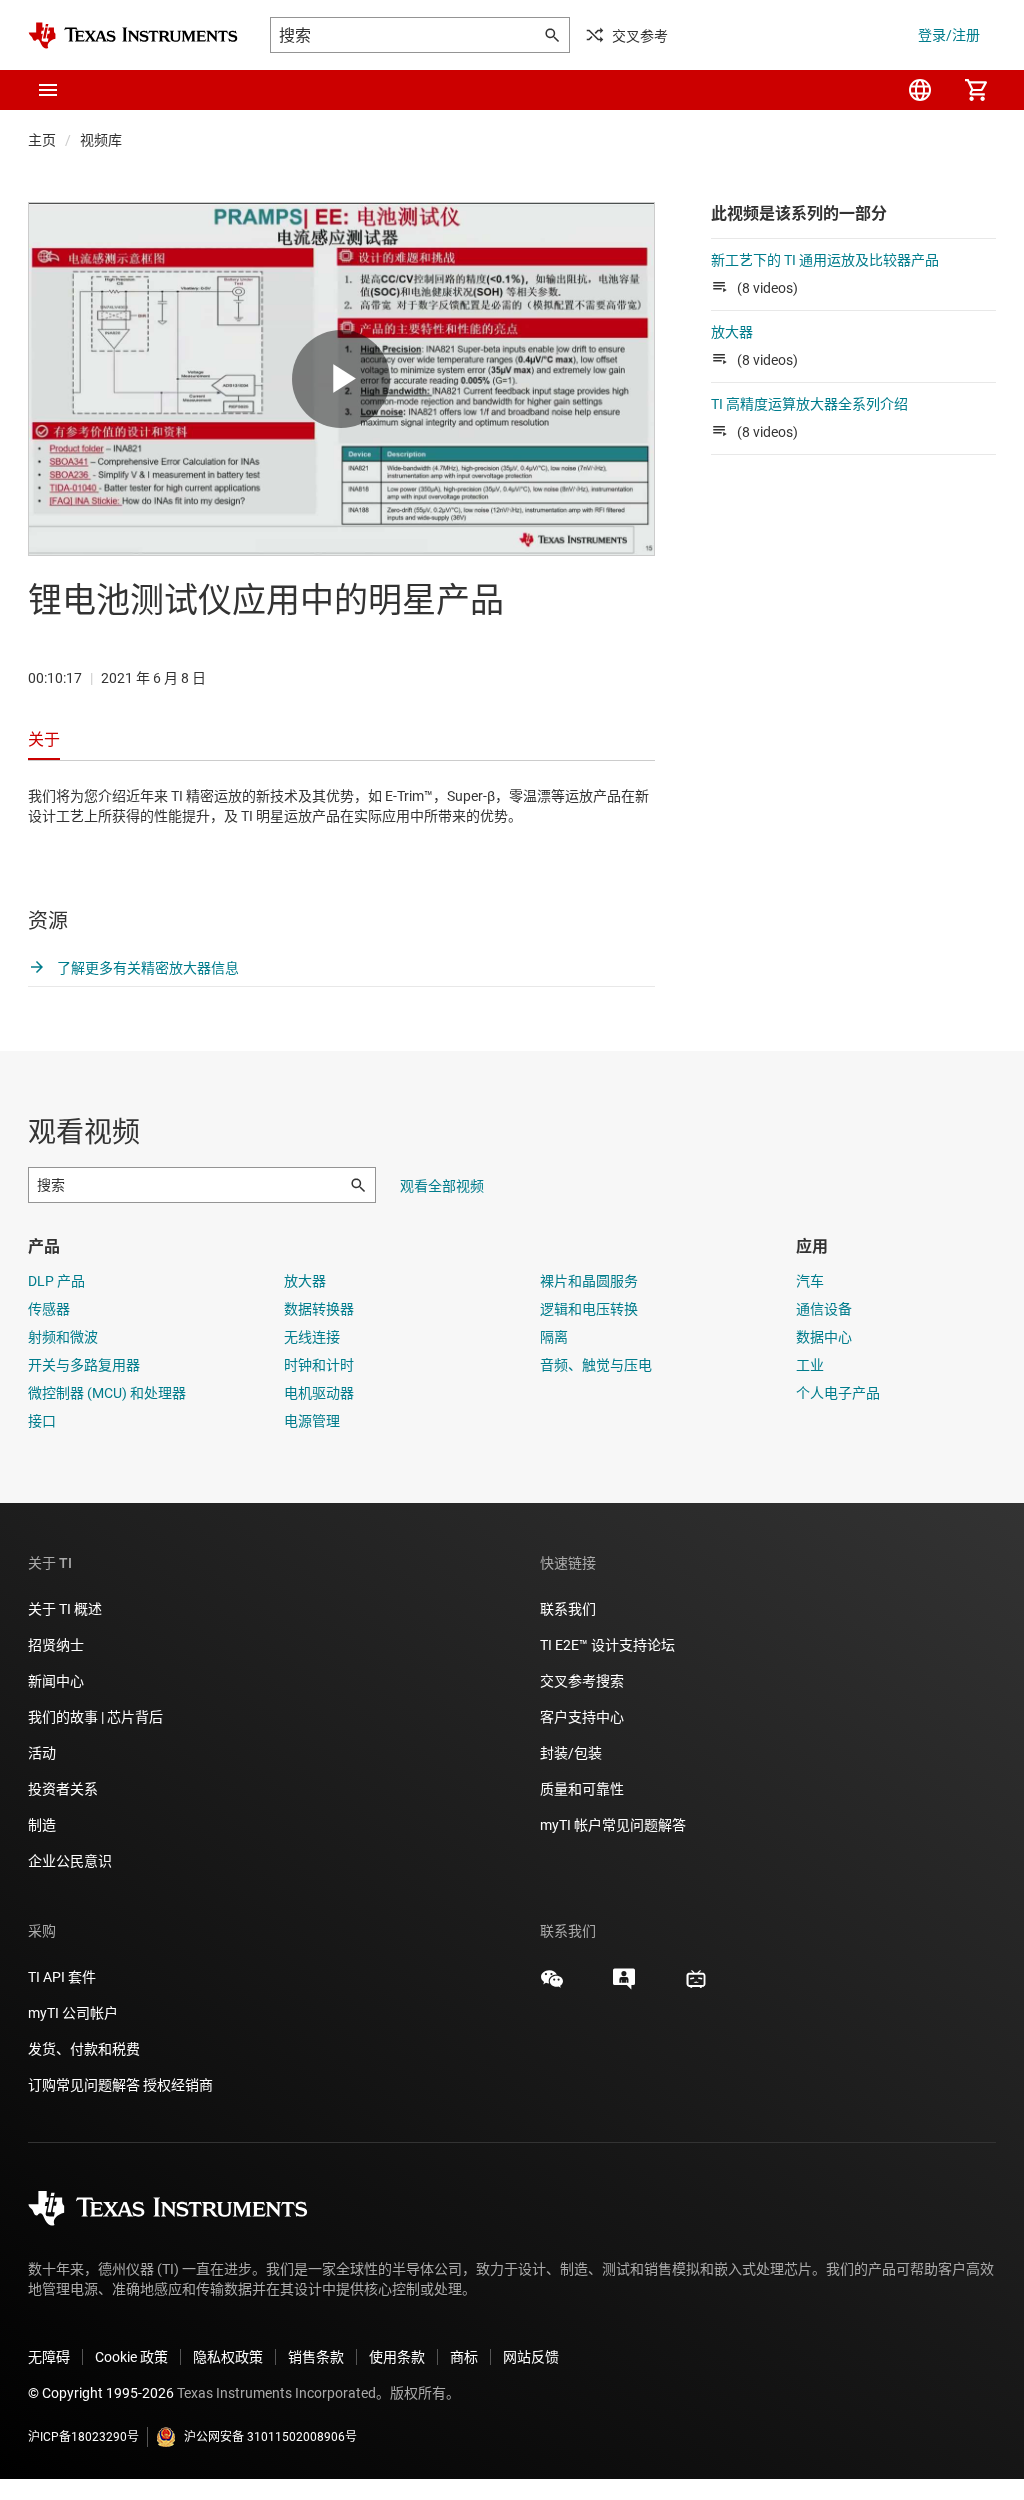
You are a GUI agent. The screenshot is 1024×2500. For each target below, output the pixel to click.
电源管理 (312, 1421)
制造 (42, 1825)
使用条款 (397, 2357)
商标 (464, 2357)
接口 (42, 1421)
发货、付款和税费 (84, 2049)
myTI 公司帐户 (73, 2013)
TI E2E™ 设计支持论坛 (607, 1645)
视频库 (101, 140)
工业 (810, 1365)
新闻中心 (56, 1681)
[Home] (133, 35)
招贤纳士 (56, 1645)
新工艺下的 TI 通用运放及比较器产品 (825, 260)
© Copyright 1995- (101, 2393)
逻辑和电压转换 (589, 1309)
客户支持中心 (582, 1717)
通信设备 (824, 1309)
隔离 (554, 1337)
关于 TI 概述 (65, 1609)
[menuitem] (920, 90)
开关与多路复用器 (84, 1365)
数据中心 (824, 1337)
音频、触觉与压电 (596, 1365)
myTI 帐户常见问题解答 (613, 1825)
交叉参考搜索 (582, 1681)
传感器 (49, 1309)
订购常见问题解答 (84, 2085)
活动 (42, 1753)
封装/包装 (571, 1753)
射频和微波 (63, 1337)
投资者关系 (63, 1789)
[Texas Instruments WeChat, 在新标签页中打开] (552, 1986)
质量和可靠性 (583, 1789)
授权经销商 (178, 2085)
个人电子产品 (838, 1393)
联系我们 (568, 1609)
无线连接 (312, 1337)
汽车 (810, 1281)
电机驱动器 (319, 1393)
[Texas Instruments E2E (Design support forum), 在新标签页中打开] (624, 1986)
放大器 (732, 332)
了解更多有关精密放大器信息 (146, 968)
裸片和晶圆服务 (589, 1281)
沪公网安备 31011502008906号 (270, 2437)
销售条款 (316, 2357)
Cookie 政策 (131, 2357)
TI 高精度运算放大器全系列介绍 (809, 404)
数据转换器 (319, 1309)
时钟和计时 (319, 1365)
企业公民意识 (70, 1861)
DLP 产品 (56, 1281)
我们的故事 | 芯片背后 (95, 1717)
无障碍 (49, 2357)
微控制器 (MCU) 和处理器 (107, 1393)
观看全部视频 (442, 1186)
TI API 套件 (62, 1977)
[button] (48, 90)
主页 (42, 140)
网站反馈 (531, 2357)
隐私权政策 (228, 2357)
